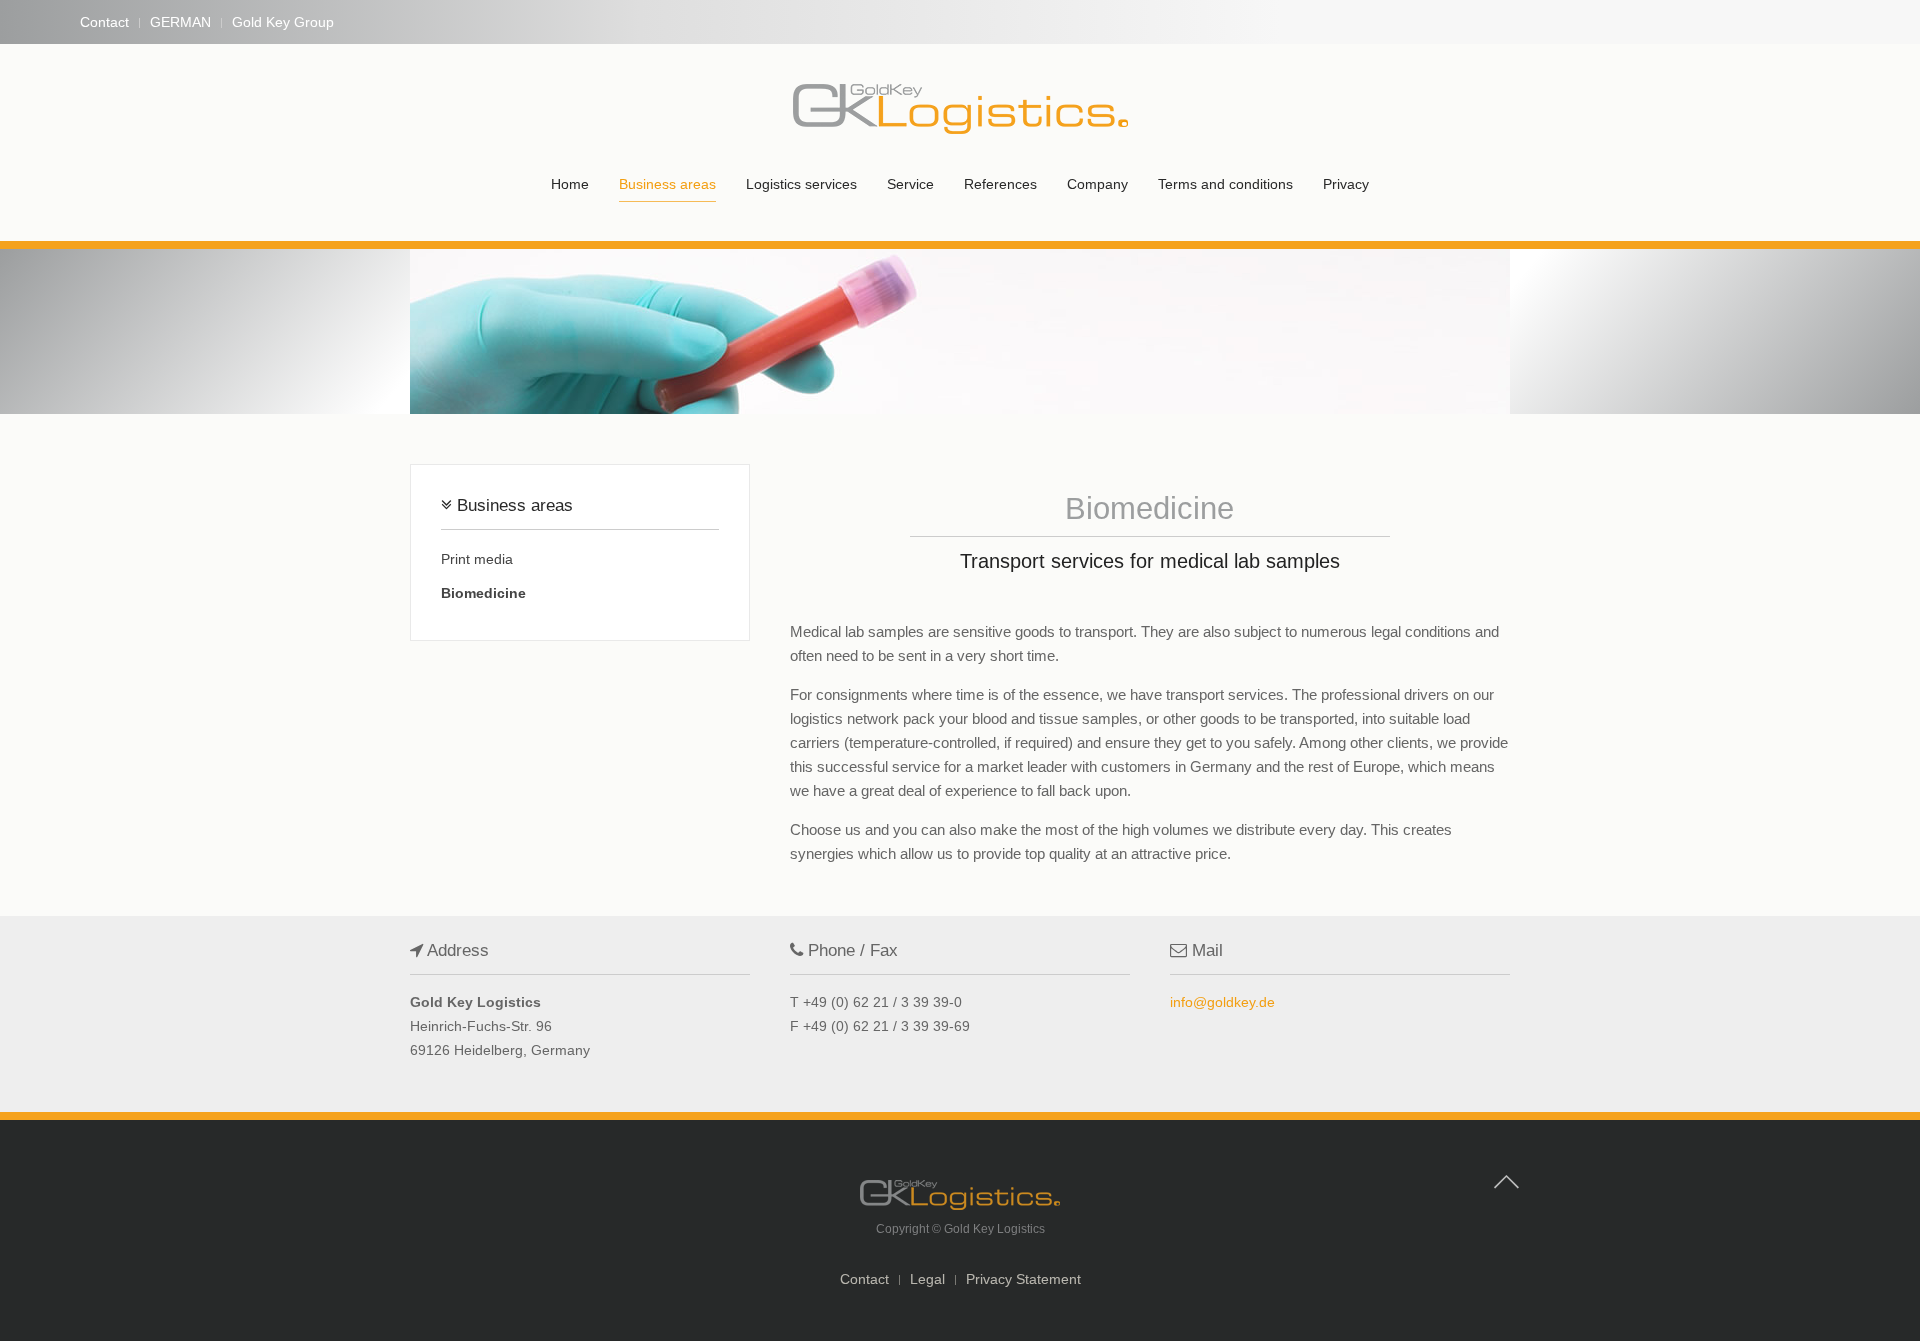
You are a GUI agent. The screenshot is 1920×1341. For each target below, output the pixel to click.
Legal (927, 1279)
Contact (104, 22)
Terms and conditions (1225, 184)
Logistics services (801, 184)
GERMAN (180, 22)
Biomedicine (483, 593)
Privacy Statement (1023, 1279)
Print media (477, 559)
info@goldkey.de (1222, 1002)
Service (910, 184)
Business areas (667, 184)
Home (570, 184)
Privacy (1346, 184)
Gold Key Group (283, 22)
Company (1097, 184)
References (1000, 184)
